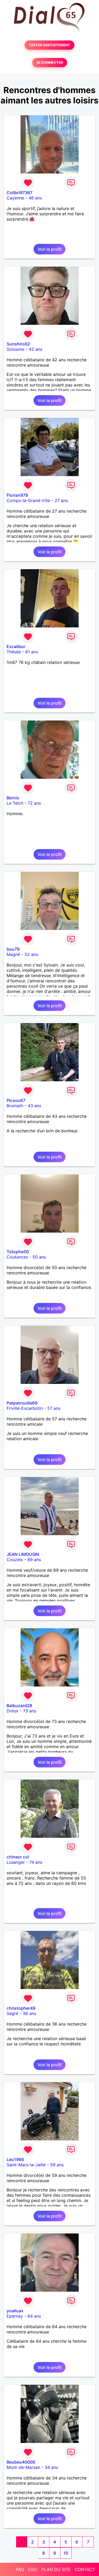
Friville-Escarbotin (25, 1408)
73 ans (30, 1711)
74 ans (36, 1862)
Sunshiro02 (18, 344)
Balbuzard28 (19, 1706)
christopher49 (21, 2008)
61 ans (32, 652)
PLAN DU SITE (56, 2569)
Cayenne (15, 198)
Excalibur (16, 646)
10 (66, 2553)
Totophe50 (18, 1252)
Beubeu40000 (21, 2462)
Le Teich (15, 803)
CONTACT (85, 2569)
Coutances (17, 1257)
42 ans (36, 349)
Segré (12, 2013)
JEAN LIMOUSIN (23, 1554)
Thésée (14, 652)
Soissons (15, 349)
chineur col (18, 1857)
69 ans (34, 1560)
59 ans (57, 2165)
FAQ (20, 2569)
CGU (33, 2569)
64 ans (34, 2316)
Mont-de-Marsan (23, 2467)
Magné (13, 954)
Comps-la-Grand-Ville (28, 500)
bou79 (13, 949)
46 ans (35, 198)
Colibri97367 (20, 193)
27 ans (61, 500)
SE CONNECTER (50, 63)
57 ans (54, 1408)
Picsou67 (16, 1100)
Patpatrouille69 (22, 1403)
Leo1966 (15, 2159)
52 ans (31, 954)
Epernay (15, 2316)
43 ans (34, 1106)
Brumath (15, 1106)
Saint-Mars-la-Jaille (26, 2165)
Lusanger (16, 1862)
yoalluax (15, 2311)
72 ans (34, 803)
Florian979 (17, 495)
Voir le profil (49, 249)
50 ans (39, 1257)
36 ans (29, 2013)
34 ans (51, 2467)
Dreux (13, 1711)
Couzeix (15, 1560)
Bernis (13, 798)
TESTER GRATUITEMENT (49, 45)
